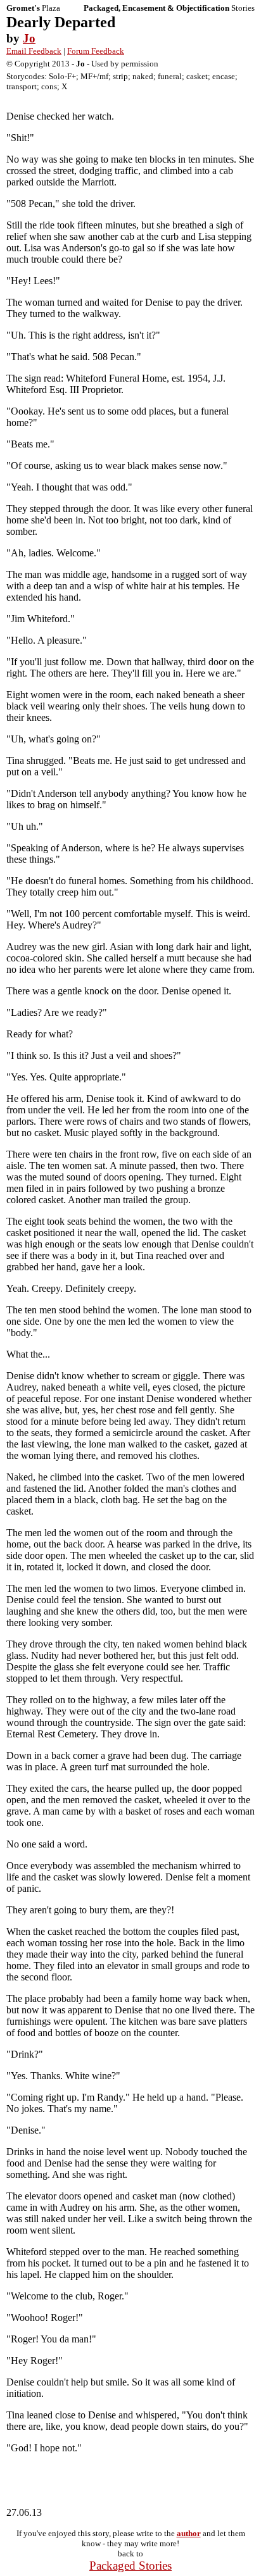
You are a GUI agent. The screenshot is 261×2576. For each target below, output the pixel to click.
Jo (29, 38)
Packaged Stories (130, 2566)
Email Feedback (34, 51)
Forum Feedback (96, 51)
